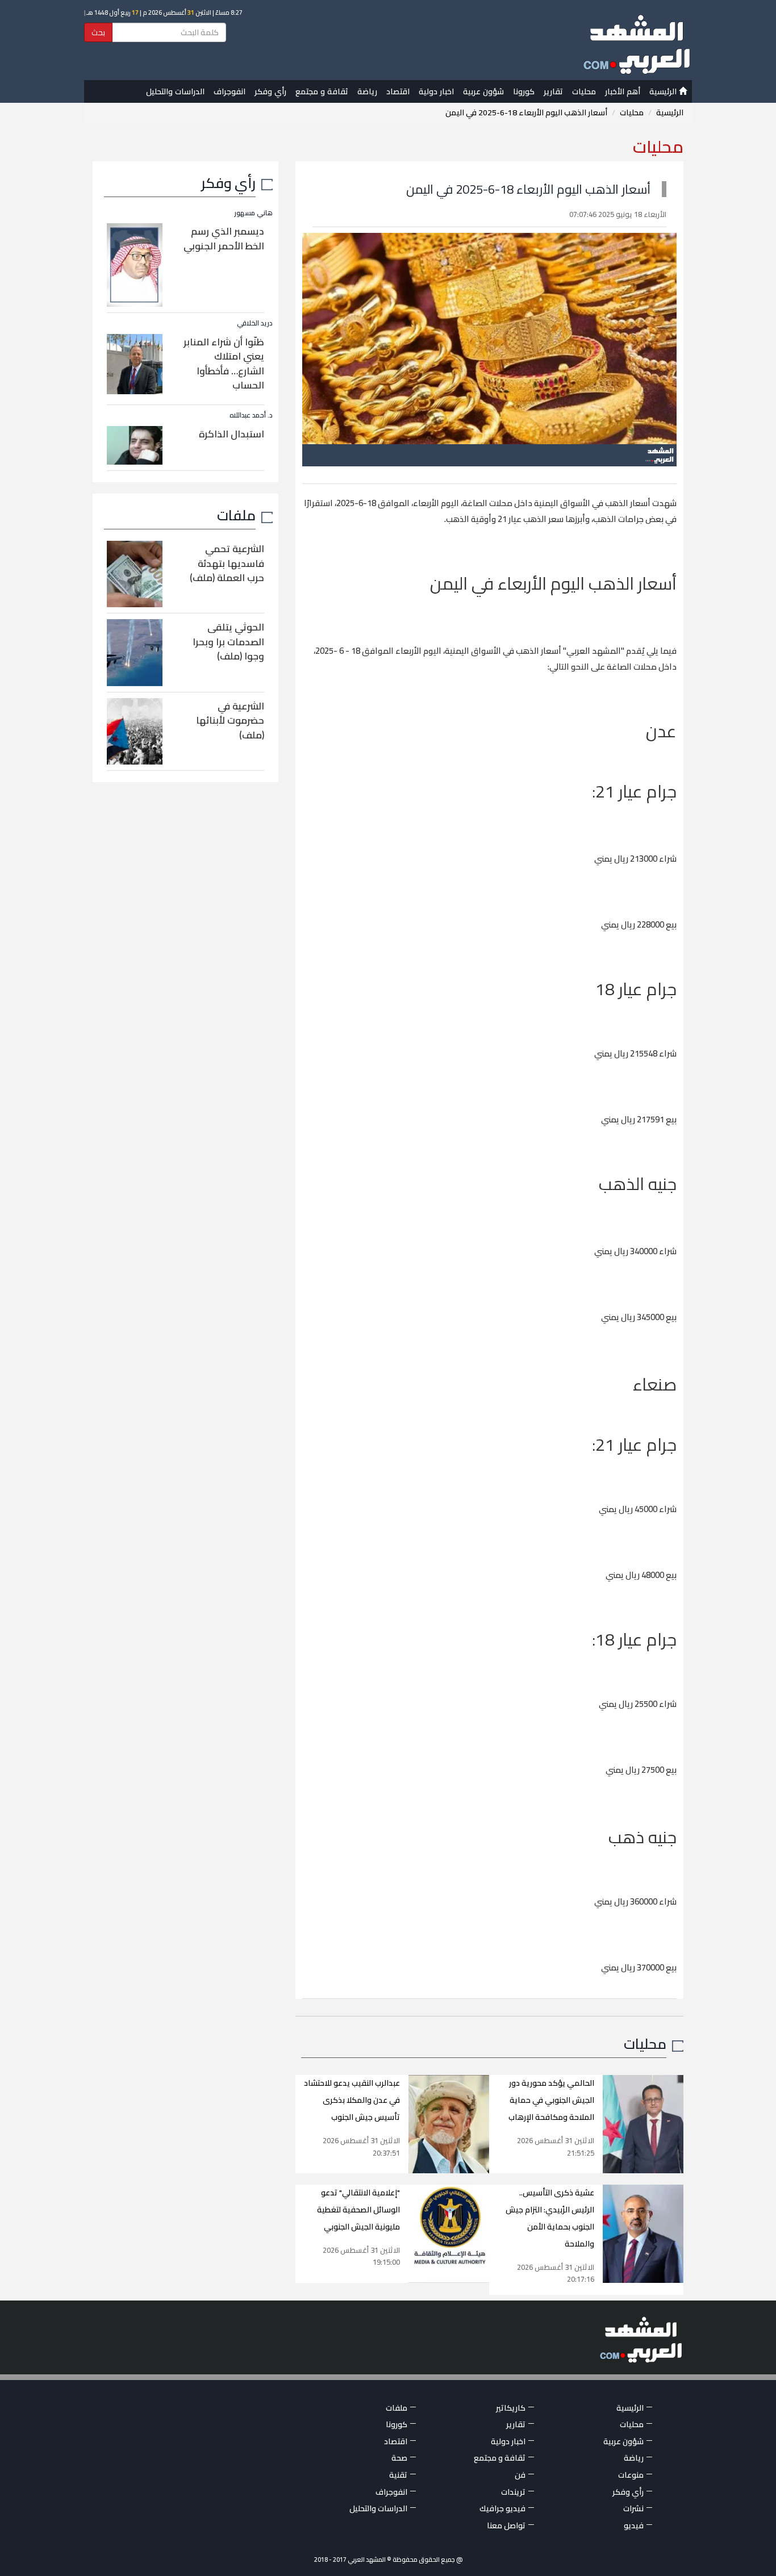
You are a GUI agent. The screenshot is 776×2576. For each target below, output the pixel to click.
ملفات (236, 515)
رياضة (367, 91)
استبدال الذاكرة (231, 434)
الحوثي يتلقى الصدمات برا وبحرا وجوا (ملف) (228, 642)
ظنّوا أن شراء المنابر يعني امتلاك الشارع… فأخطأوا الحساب (224, 364)
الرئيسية (664, 91)
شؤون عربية (483, 91)
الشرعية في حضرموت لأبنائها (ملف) (230, 721)
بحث (98, 32)
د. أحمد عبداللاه (251, 415)
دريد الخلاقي (255, 323)
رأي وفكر (270, 91)
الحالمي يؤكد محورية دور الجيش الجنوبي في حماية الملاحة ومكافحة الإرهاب (551, 2100)
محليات (584, 91)
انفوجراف (230, 91)
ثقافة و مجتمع (322, 91)
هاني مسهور (253, 213)
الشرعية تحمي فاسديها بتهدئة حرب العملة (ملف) (227, 563)
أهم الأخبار (623, 91)
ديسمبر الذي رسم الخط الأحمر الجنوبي (224, 239)
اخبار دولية (436, 91)
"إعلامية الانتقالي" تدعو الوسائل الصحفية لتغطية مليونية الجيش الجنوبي (358, 2210)
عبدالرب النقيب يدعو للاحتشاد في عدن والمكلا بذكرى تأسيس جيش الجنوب (352, 2100)
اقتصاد (398, 91)
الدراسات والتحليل (175, 91)
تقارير (553, 91)
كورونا (524, 91)
